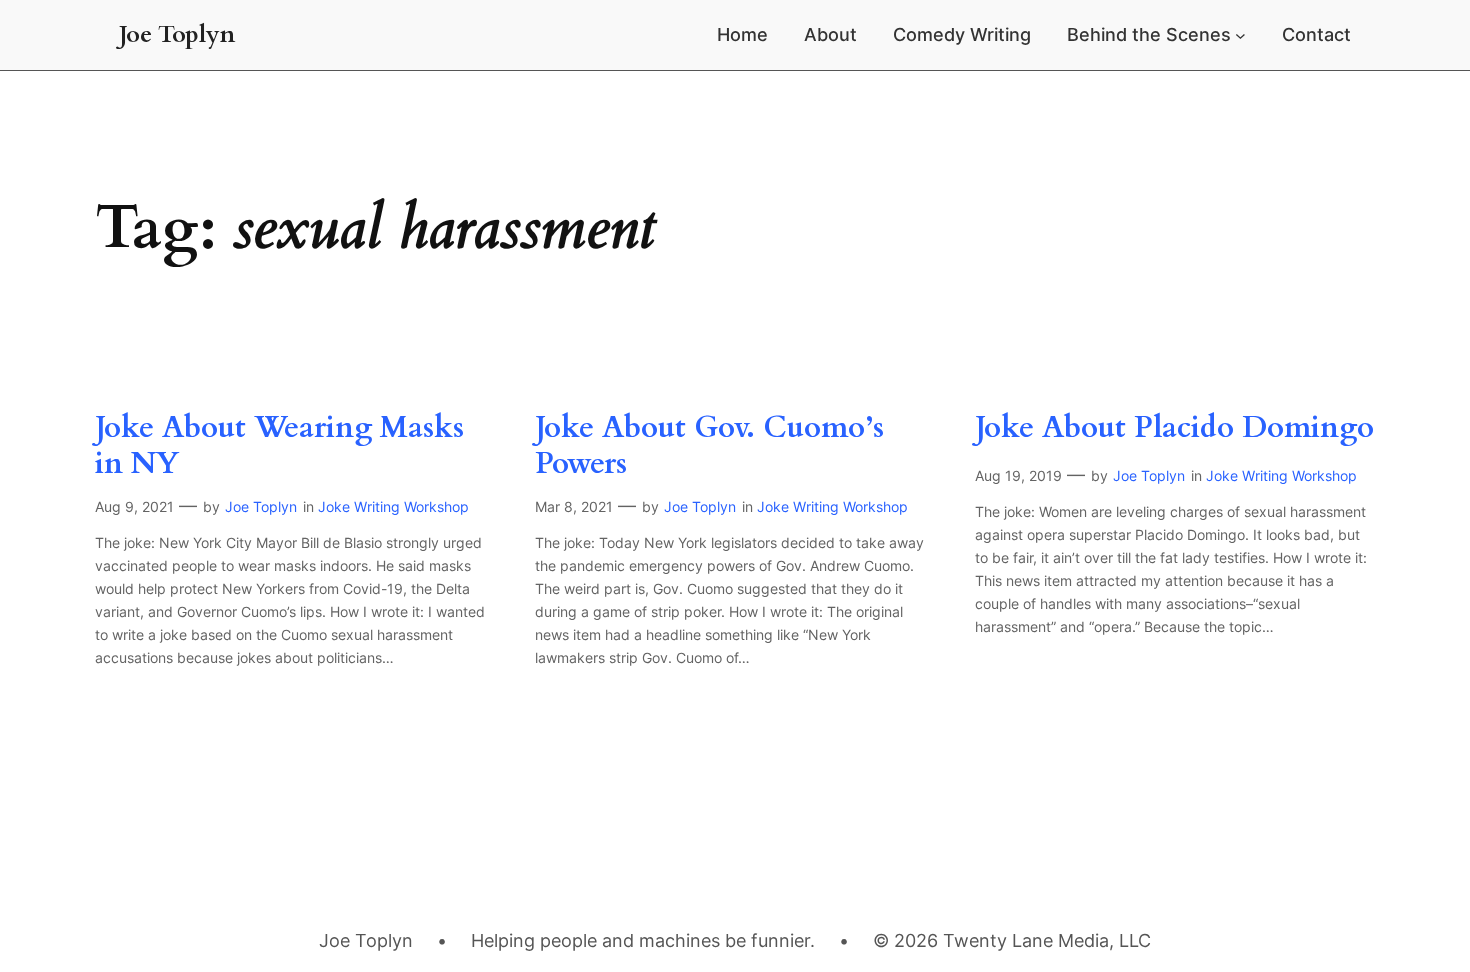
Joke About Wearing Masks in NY (279, 446)
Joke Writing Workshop (393, 506)
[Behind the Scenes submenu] (1240, 35)
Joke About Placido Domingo (1174, 429)
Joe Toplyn (177, 34)
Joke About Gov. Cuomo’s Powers (709, 446)
